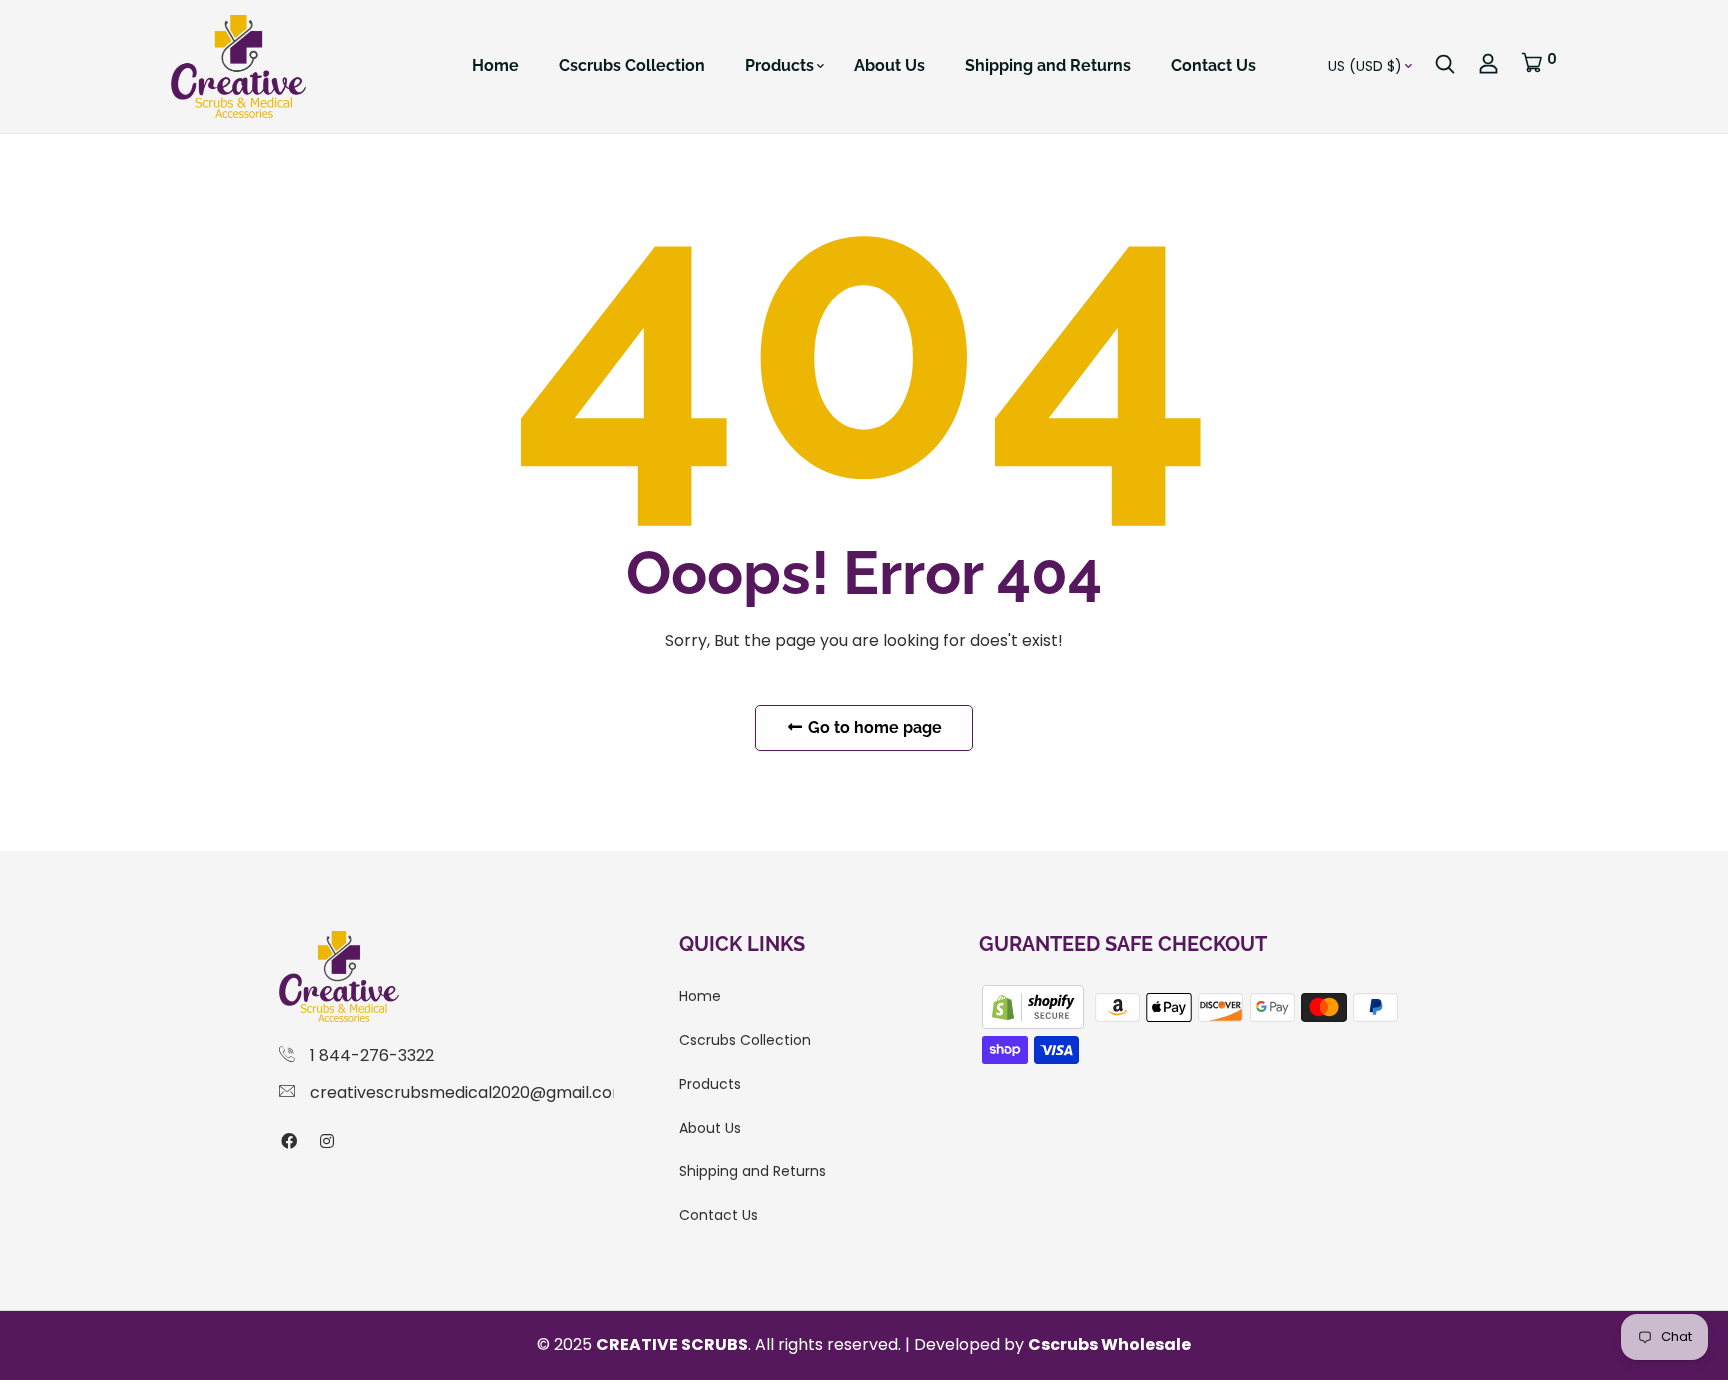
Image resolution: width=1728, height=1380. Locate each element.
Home (495, 65)
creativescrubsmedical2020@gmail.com (469, 1092)
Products (779, 65)
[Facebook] (289, 1141)
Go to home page (873, 727)
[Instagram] (327, 1141)
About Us (889, 65)
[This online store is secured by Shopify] (1035, 1006)
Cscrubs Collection (632, 65)
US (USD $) (1365, 66)
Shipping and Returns (1048, 65)
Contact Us (1213, 65)
